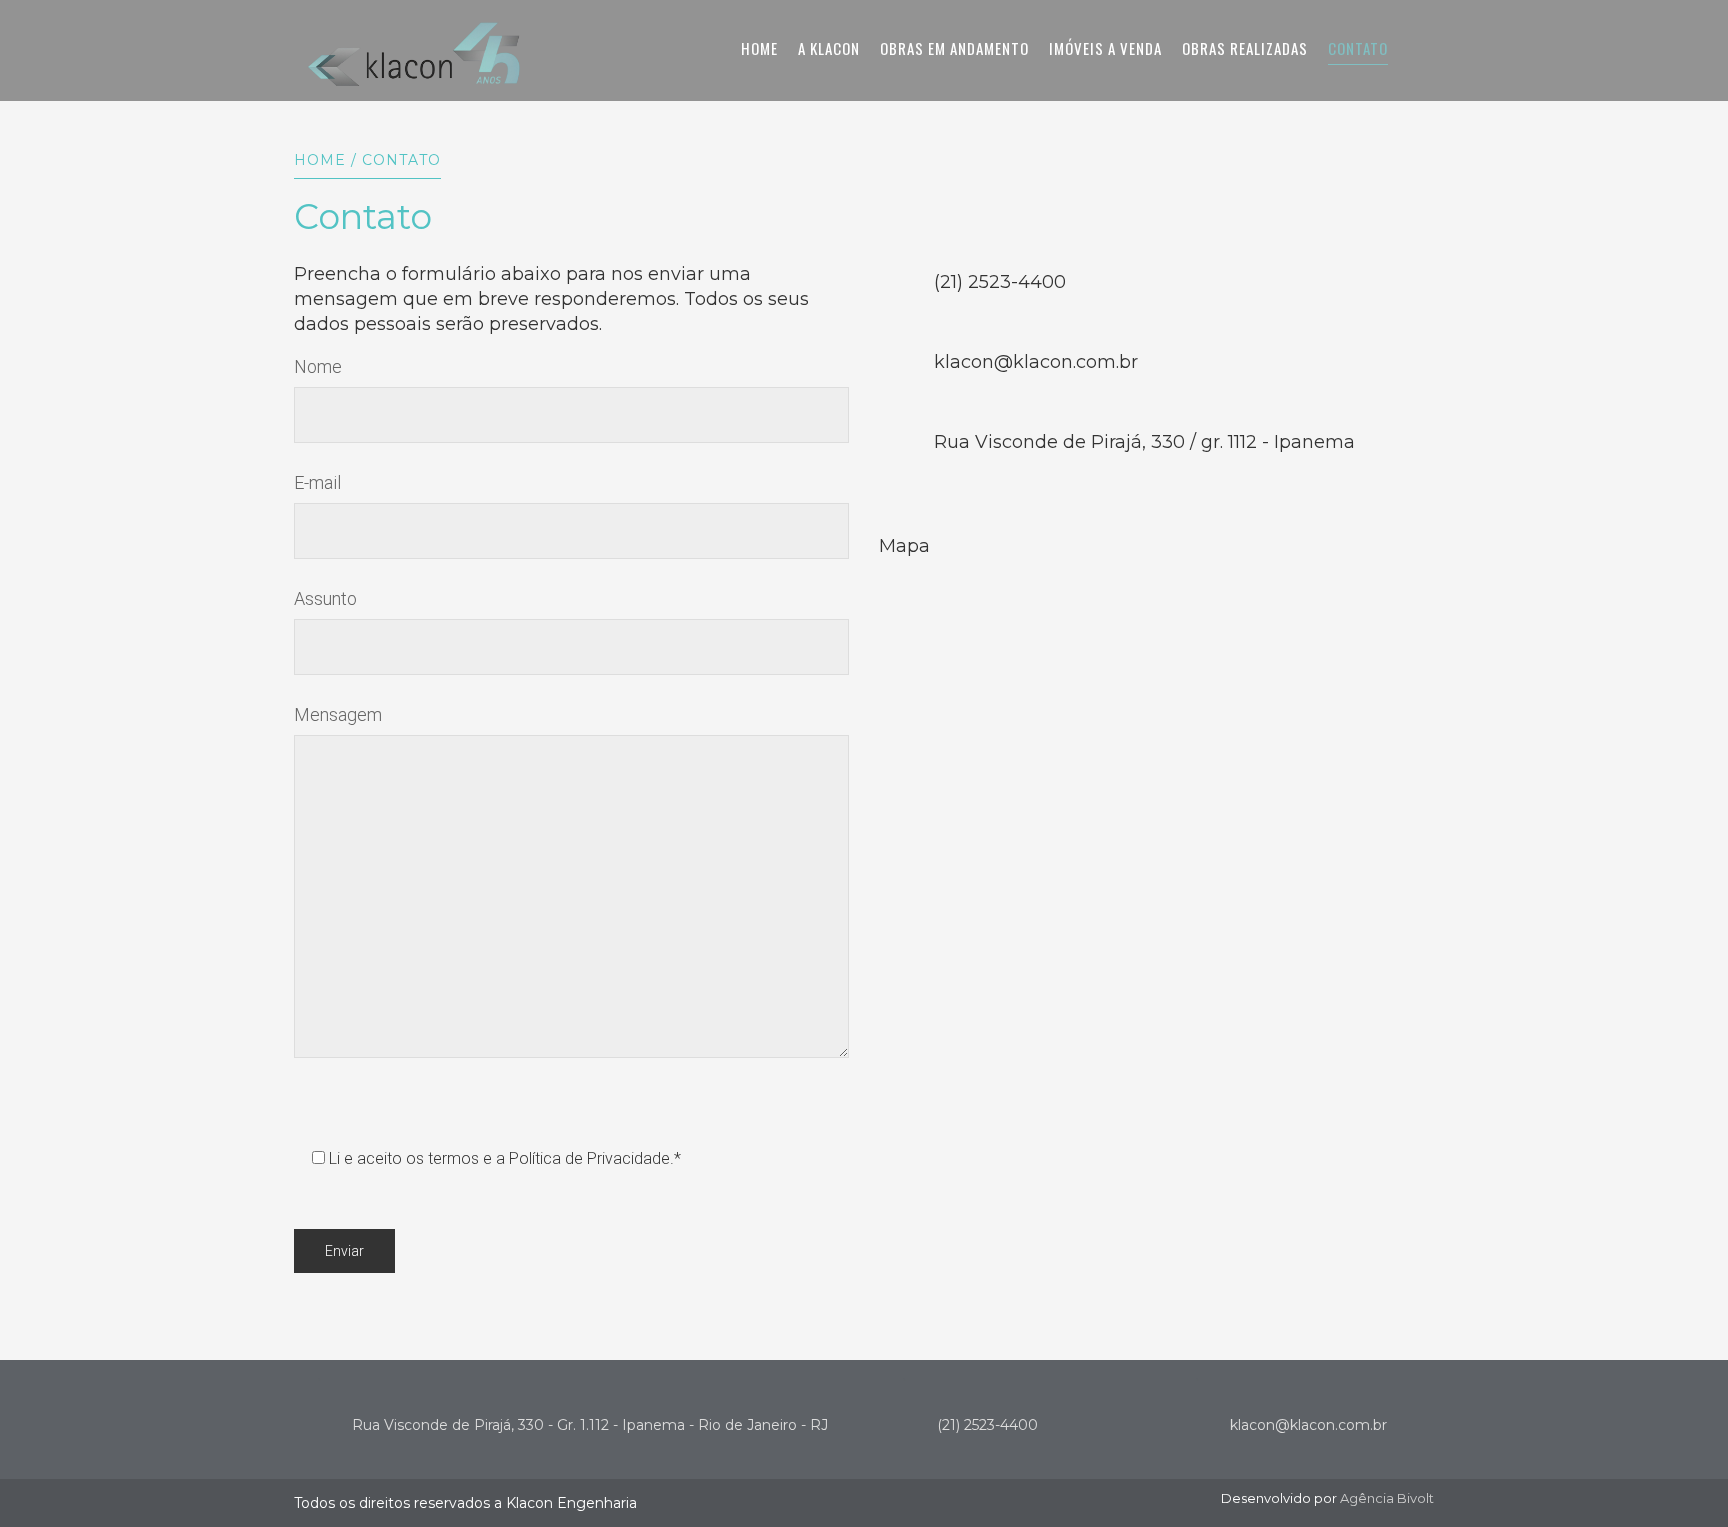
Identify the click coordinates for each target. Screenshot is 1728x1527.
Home (320, 160)
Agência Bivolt (1387, 1498)
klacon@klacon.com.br (1308, 1425)
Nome (318, 366)
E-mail (317, 482)
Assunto (325, 598)
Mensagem (338, 714)
